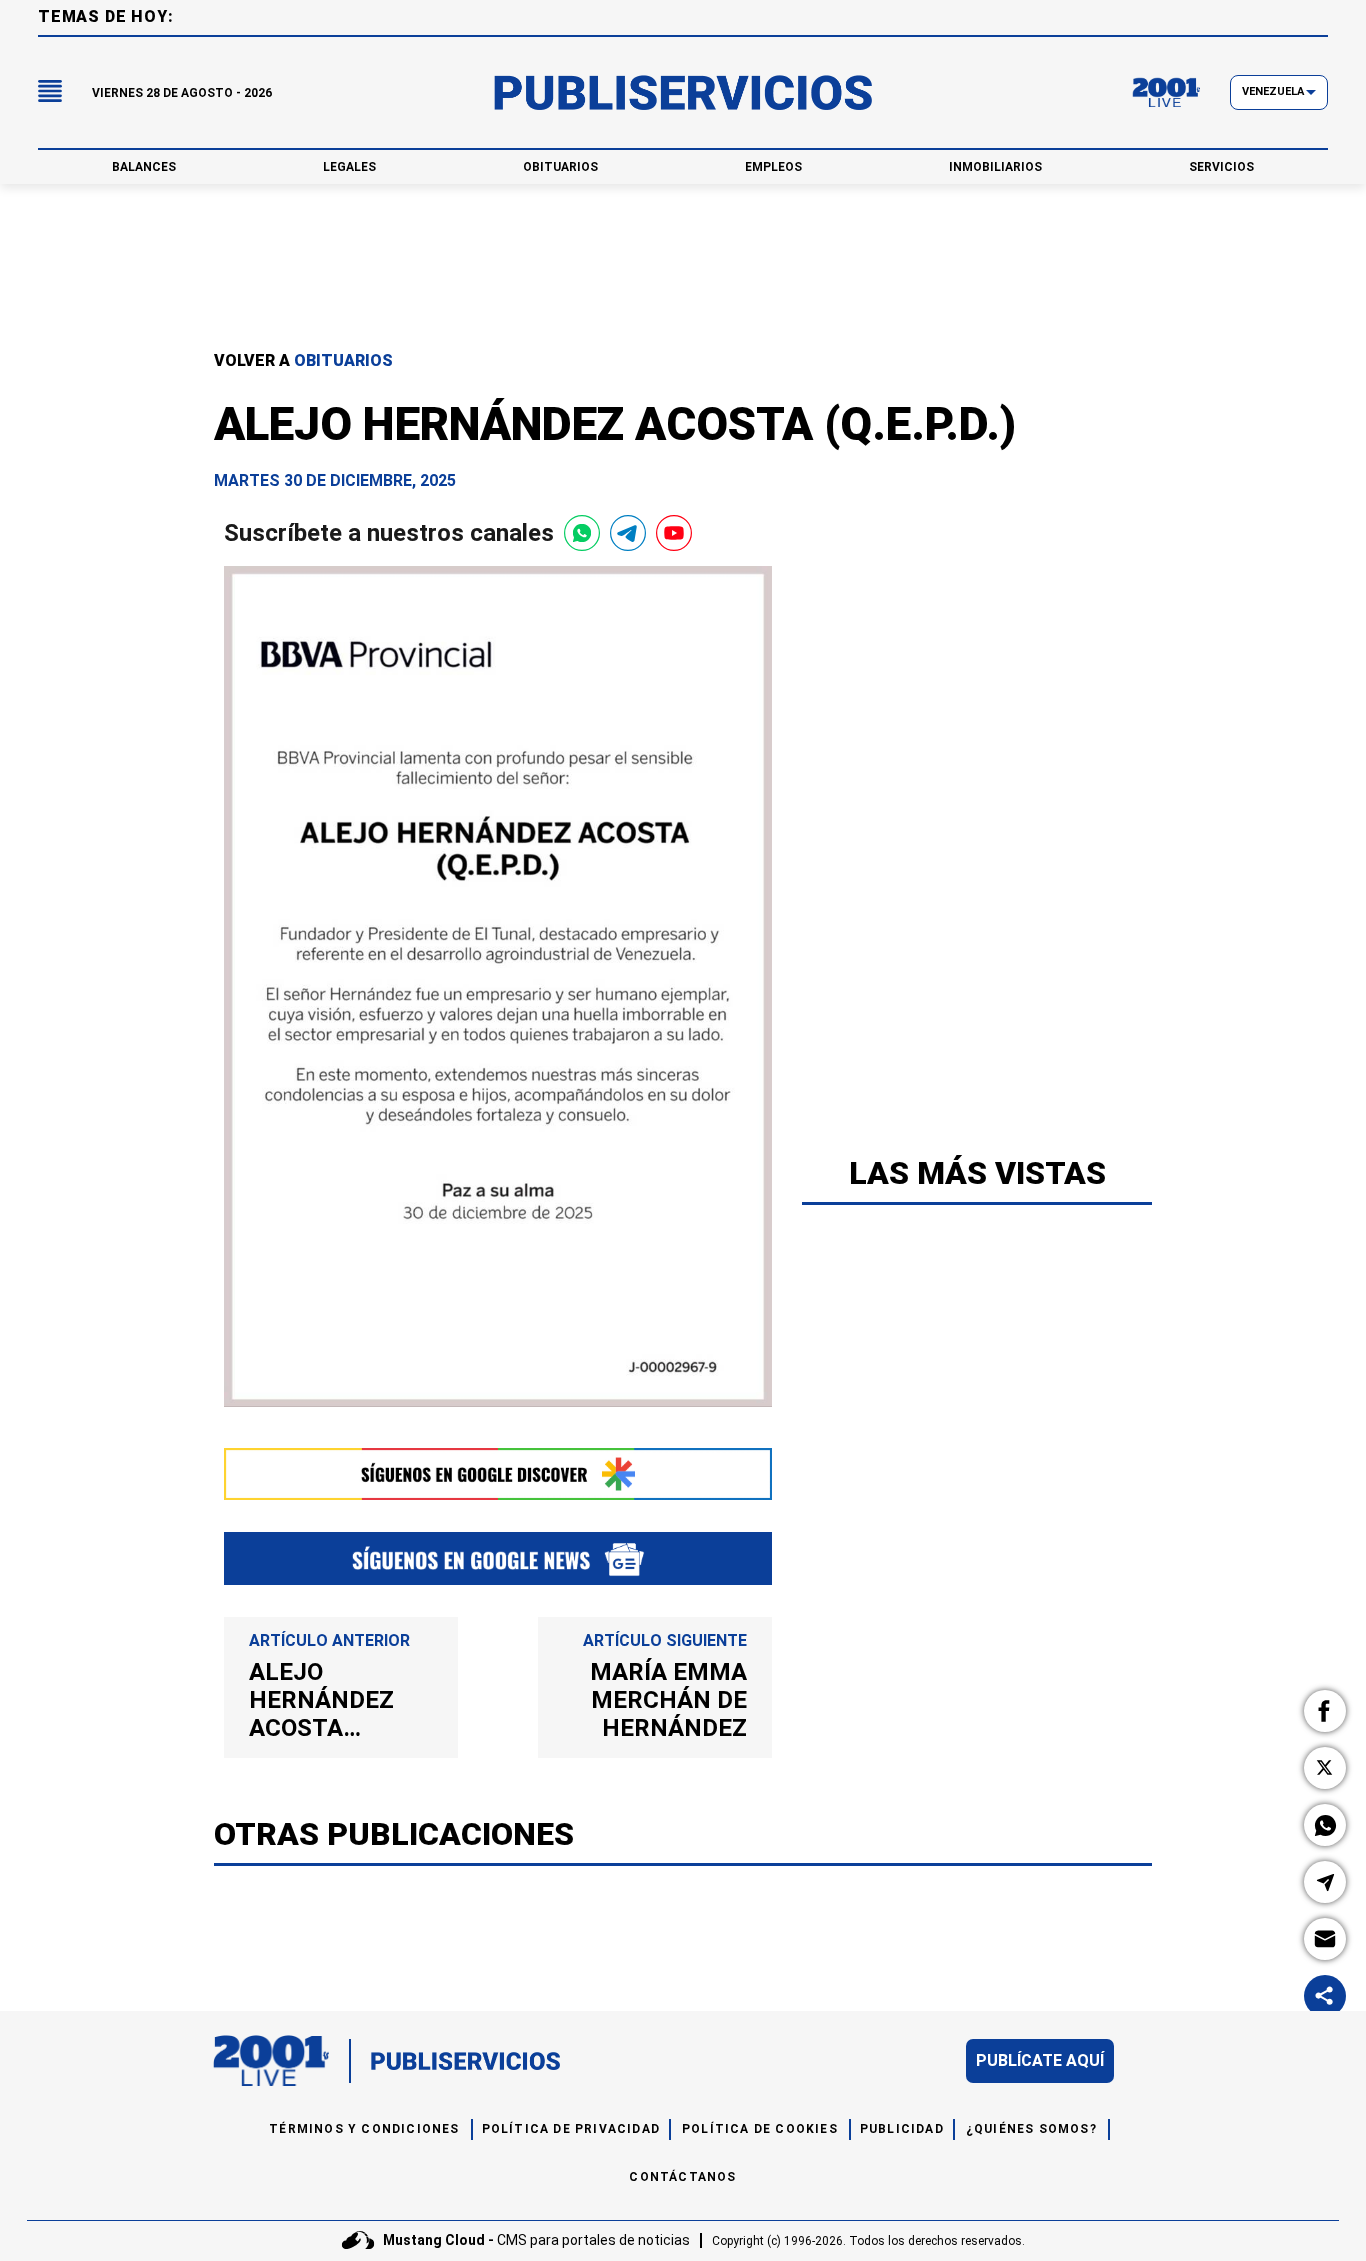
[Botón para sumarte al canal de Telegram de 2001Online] (628, 533)
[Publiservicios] (683, 93)
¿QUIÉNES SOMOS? (1031, 2129)
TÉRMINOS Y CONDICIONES (364, 2129)
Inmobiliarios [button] (995, 167)
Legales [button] (349, 167)
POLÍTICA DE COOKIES (760, 2129)
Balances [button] (144, 167)
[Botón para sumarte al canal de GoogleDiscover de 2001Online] (498, 1474)
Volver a (303, 360)
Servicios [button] (1221, 167)
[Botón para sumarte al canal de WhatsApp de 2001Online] (582, 533)
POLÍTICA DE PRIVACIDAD (571, 2129)
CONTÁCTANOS (682, 2177)
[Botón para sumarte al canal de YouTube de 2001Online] (674, 533)
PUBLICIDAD (902, 2129)
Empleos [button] (773, 167)
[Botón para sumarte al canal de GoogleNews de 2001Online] (498, 1558)
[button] (1325, 1711)
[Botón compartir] (1325, 1996)
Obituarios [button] (560, 167)
